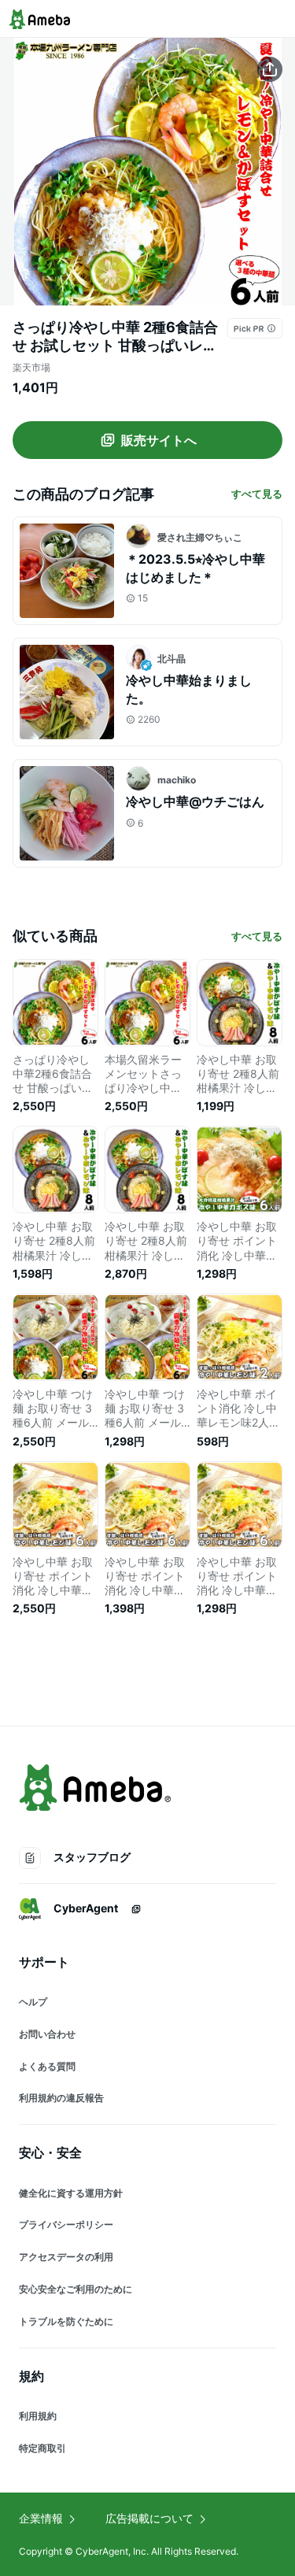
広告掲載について (149, 2518)
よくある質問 (47, 2066)
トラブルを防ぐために (66, 2321)
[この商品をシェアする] (270, 69)
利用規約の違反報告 (61, 2098)
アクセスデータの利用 (66, 2257)
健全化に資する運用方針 (71, 2193)
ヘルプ (33, 2002)
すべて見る (257, 494)
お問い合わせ (47, 2034)
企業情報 (41, 2518)
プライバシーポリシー (66, 2224)
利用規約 (38, 2416)
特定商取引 (42, 2448)
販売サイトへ (159, 440)
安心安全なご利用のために (76, 2289)
